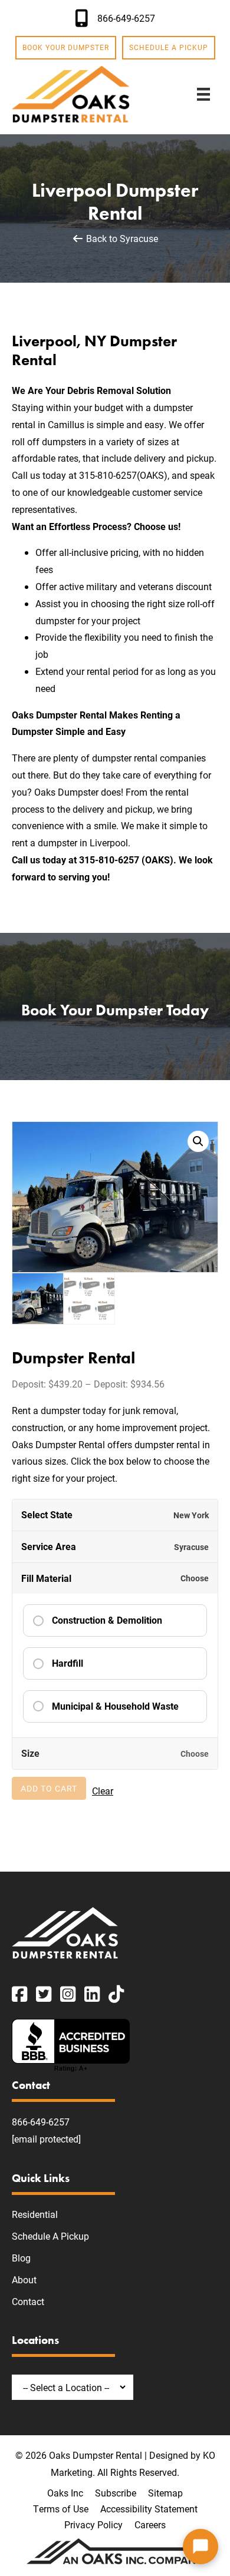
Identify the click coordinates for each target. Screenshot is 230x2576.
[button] (198, 1141)
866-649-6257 (41, 2122)
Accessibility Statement (149, 2509)
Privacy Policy (93, 2524)
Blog (21, 2258)
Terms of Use (61, 2509)
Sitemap (165, 2493)
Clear (103, 1791)
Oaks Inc (65, 2493)
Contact (28, 2301)
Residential (35, 2214)
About (24, 2279)
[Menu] (203, 94)
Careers (150, 2524)
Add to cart (49, 1788)
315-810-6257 (108, 475)
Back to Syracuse (121, 238)
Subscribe (116, 2493)
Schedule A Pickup (50, 2236)
